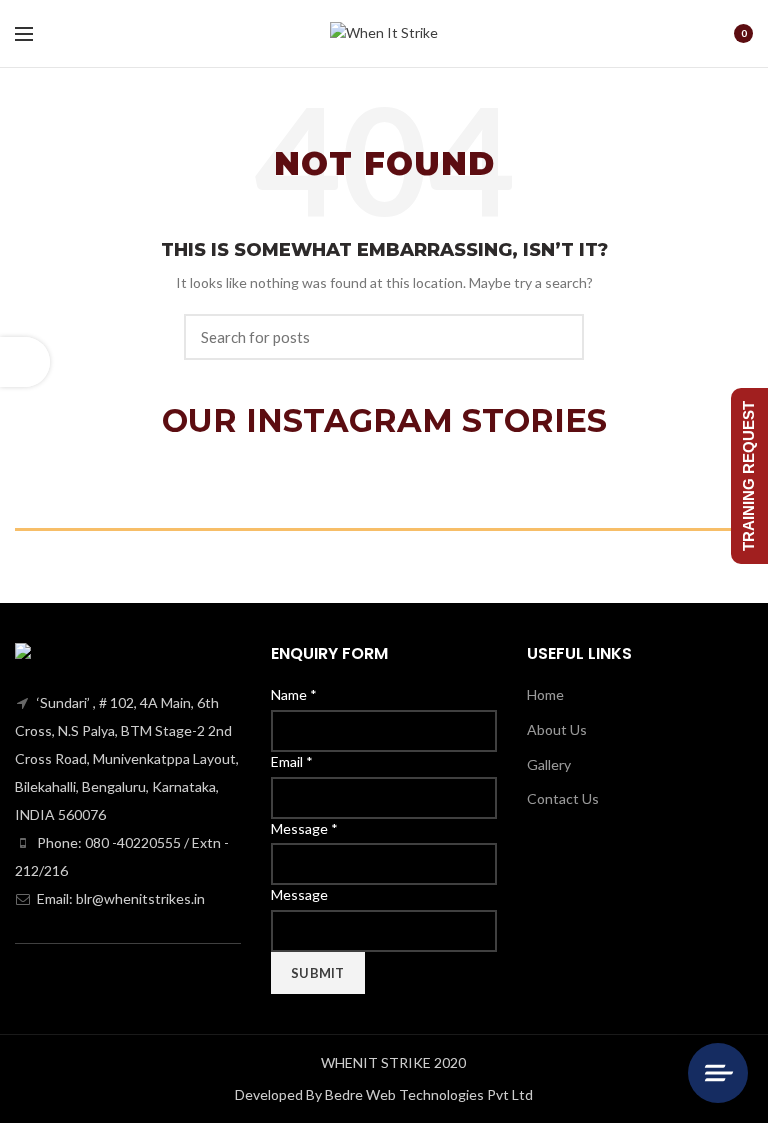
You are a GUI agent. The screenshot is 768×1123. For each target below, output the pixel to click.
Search (557, 337)
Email (292, 761)
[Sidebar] (25, 362)
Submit (318, 973)
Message (304, 828)
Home (545, 694)
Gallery (549, 764)
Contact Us (563, 798)
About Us (557, 729)
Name (294, 694)
